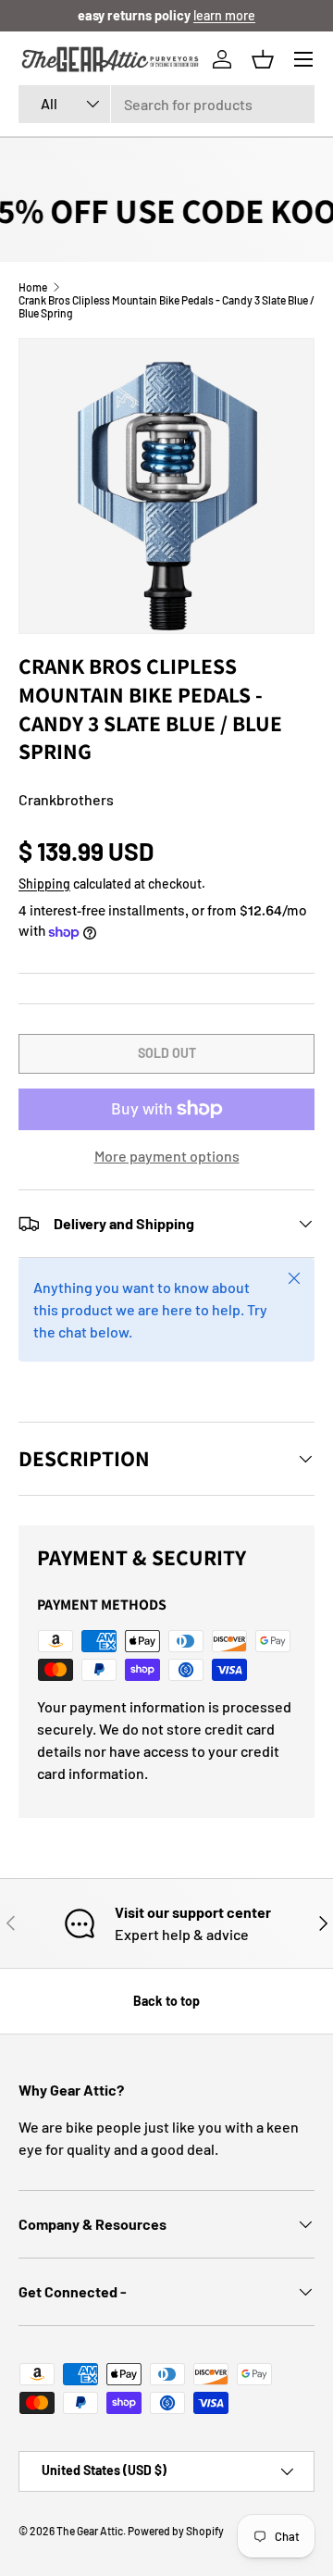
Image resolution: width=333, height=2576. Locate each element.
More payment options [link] (167, 1156)
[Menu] (303, 59)
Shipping (44, 884)
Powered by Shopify (176, 2531)
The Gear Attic (90, 2531)
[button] (263, 59)
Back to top (166, 2001)
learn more (224, 15)
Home (33, 287)
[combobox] (166, 104)
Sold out (167, 1053)
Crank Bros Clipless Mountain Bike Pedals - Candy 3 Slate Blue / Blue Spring (166, 306)
